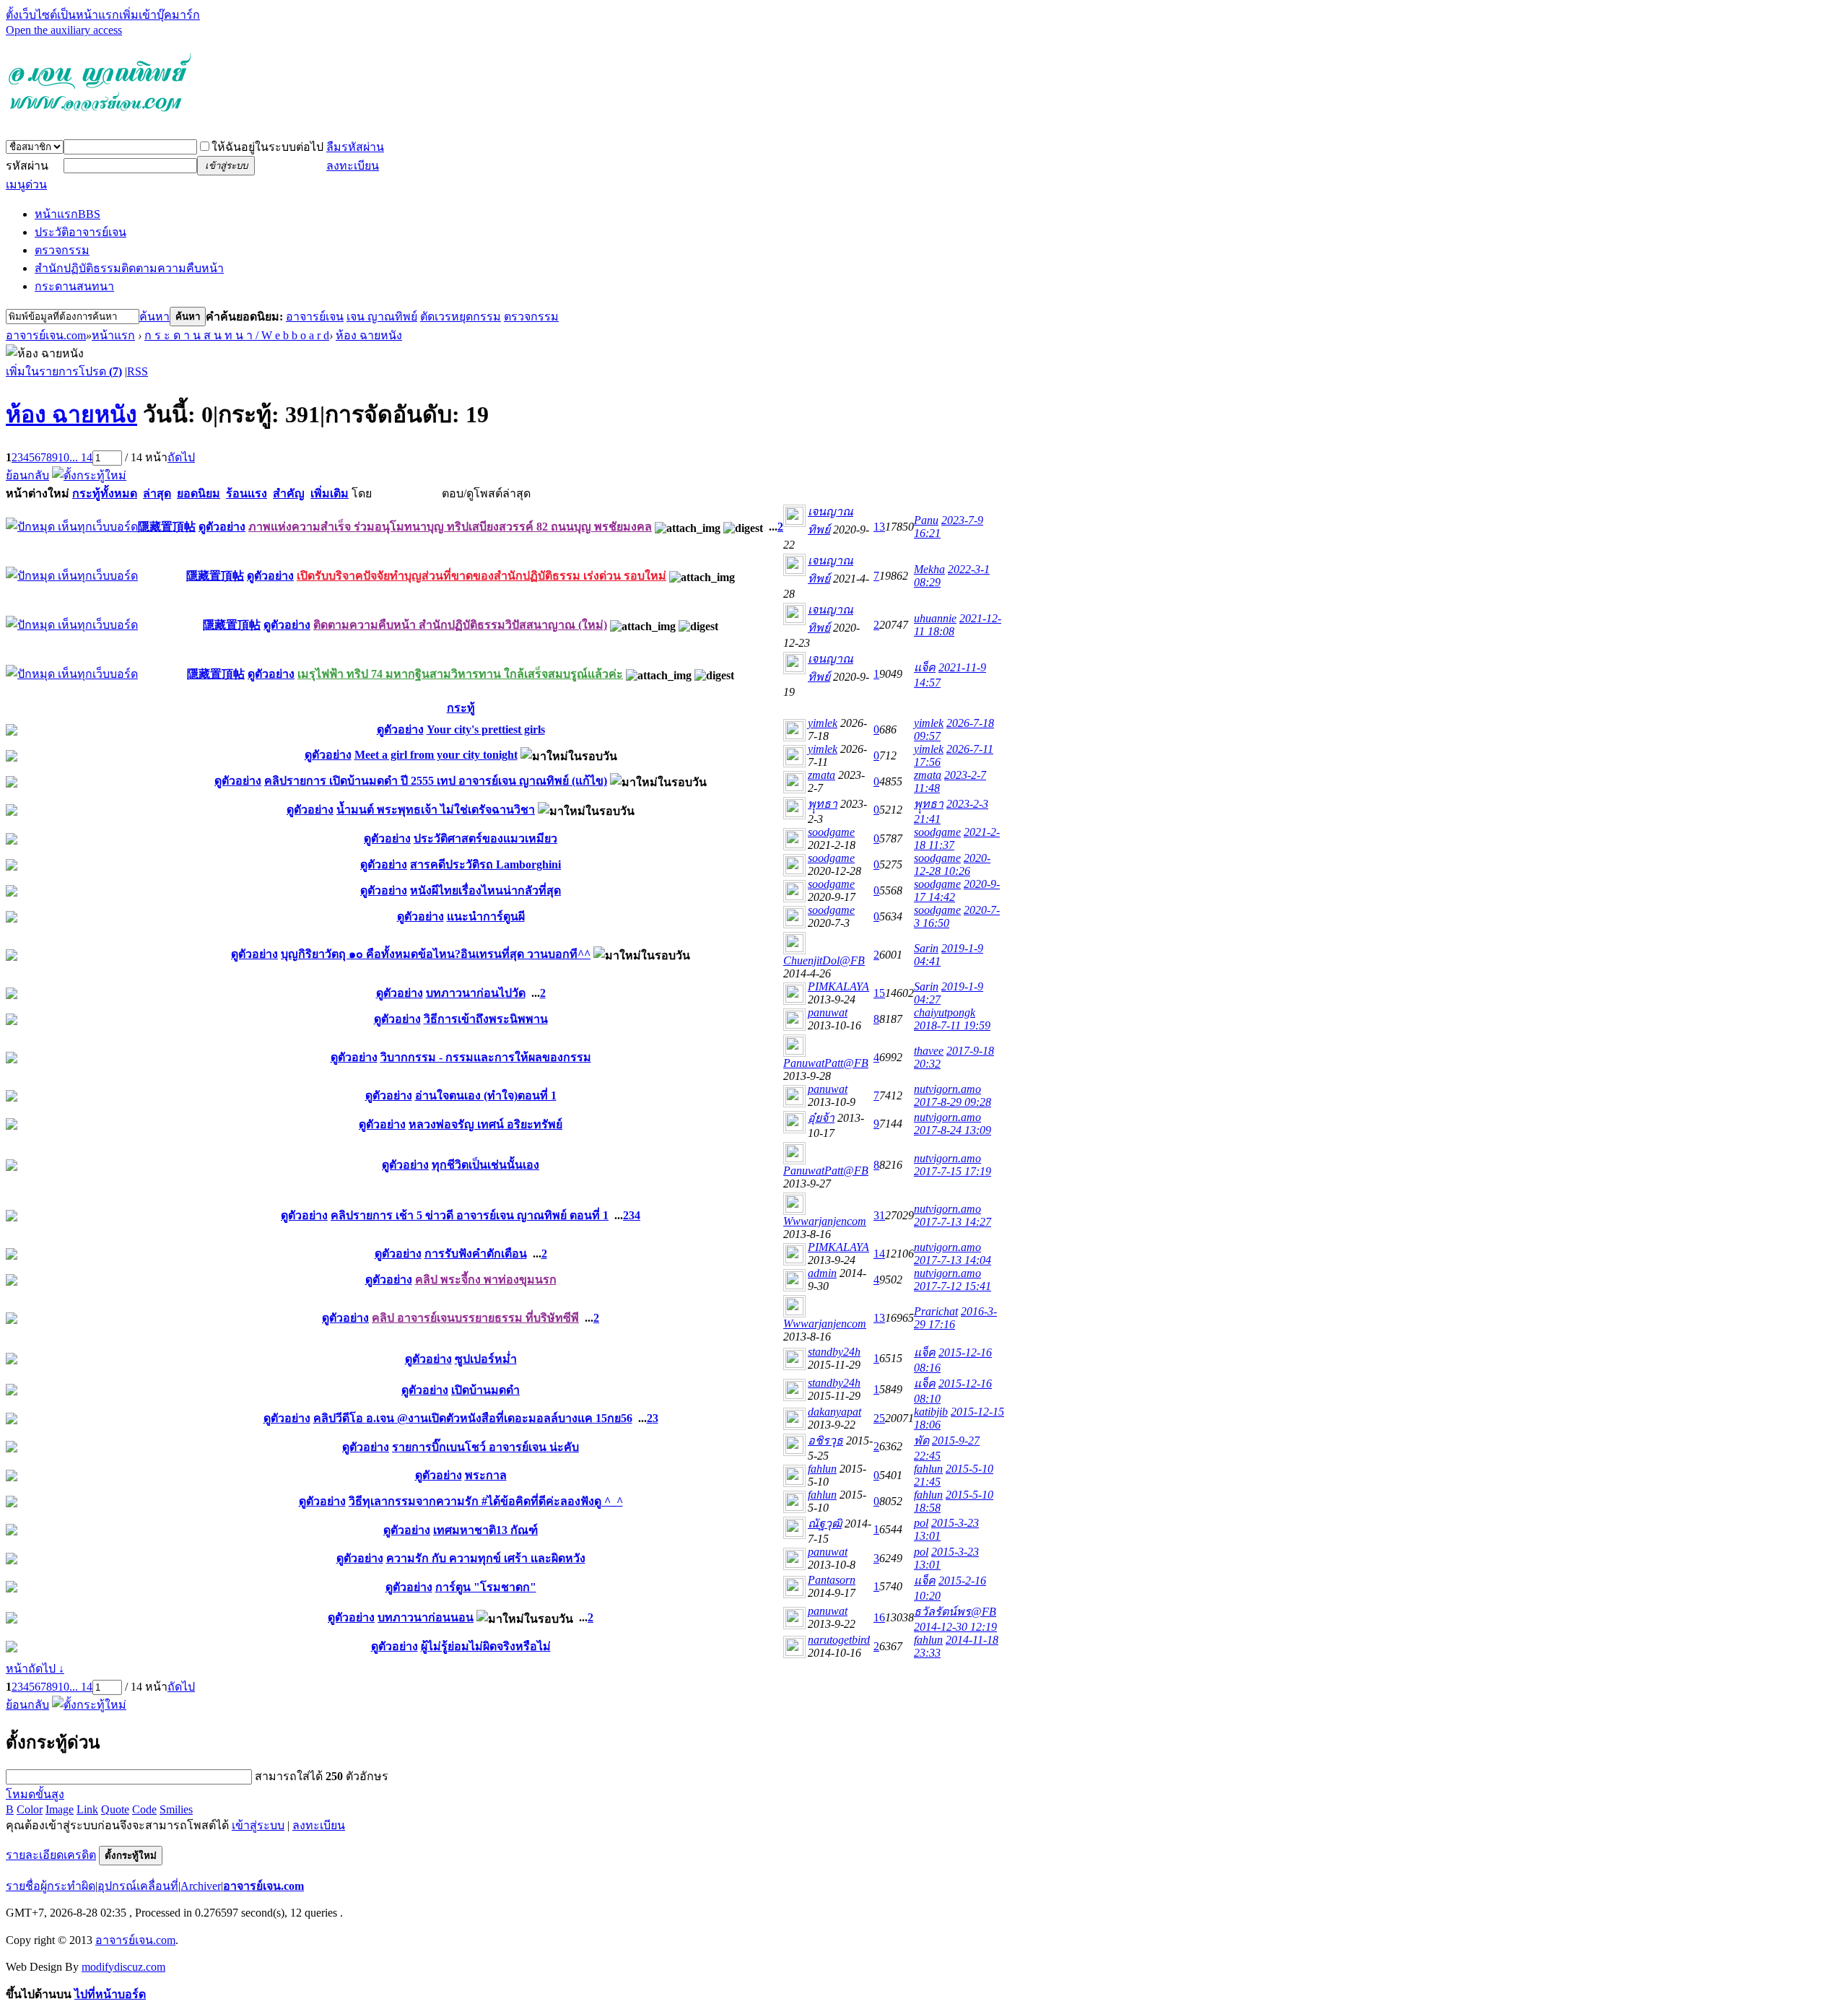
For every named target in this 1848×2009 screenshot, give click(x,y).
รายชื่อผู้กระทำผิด (51, 1886)
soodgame (831, 832)
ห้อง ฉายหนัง (369, 335)
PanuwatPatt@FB (826, 1063)
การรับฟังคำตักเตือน (476, 1254)
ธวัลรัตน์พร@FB (955, 1612)
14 (879, 1254)
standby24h (834, 1352)
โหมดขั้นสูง (35, 1794)
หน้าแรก (67, 214)
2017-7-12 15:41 (953, 1286)
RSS (138, 371)
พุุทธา (823, 804)
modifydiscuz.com (123, 1967)
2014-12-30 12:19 (955, 1627)
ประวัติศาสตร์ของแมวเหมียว (485, 838)
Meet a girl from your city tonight (436, 755)
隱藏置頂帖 (167, 527)
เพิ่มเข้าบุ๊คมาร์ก (160, 15)
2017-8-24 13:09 (953, 1130)
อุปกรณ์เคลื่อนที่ (138, 1886)
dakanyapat (834, 1412)
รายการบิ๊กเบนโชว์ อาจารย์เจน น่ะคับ (485, 1447)
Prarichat (936, 1311)
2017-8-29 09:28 (953, 1102)
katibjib (931, 1412)
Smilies (176, 1809)
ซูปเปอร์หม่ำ (486, 1359)
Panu (926, 520)
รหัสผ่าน (27, 166)
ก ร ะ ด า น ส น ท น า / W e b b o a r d (237, 335)
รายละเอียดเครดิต (51, 1855)
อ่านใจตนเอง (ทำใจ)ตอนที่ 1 (486, 1095)
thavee (929, 1051)
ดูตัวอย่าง (222, 527)
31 (879, 1215)
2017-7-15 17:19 (953, 1171)
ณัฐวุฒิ (825, 1524)
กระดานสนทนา (74, 286)
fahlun (822, 1469)
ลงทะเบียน (353, 166)
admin (822, 1273)
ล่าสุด (157, 493)
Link (87, 1809)
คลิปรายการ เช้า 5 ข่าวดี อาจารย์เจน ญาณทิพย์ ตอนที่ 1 (470, 1215)
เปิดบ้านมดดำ (485, 1390)
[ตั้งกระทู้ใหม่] (89, 475)
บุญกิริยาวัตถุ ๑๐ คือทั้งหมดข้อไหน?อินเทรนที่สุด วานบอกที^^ (436, 954)
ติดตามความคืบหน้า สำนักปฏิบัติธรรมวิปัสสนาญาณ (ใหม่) (460, 625)
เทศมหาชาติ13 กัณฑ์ (485, 1530)
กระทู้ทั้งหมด (105, 493)
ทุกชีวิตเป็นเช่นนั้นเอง (485, 1165)
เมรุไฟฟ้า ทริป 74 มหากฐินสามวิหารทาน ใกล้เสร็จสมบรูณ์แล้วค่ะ (460, 674)
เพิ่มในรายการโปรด (64, 371)
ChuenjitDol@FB (824, 960)
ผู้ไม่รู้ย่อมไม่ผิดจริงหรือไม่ (486, 1646)
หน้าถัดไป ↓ (35, 1669)
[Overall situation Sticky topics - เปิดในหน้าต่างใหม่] (72, 527)
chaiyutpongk (945, 1012)
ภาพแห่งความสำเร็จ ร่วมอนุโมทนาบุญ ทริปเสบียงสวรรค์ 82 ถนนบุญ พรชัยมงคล (450, 527)
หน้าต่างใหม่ (38, 493)
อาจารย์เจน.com (46, 335)
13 (879, 527)
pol (921, 1523)
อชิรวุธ (825, 1441)
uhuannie (935, 618)
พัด (921, 1441)
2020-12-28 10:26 (952, 864)
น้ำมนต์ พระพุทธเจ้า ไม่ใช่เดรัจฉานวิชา (436, 810)
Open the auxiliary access (64, 30)
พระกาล (486, 1475)
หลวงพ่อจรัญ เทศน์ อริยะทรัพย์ (485, 1124)
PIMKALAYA (838, 986)
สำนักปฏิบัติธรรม (129, 268)
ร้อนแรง (247, 493)
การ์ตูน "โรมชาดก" (486, 1587)
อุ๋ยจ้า (821, 1118)
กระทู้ (461, 708)
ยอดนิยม (199, 493)
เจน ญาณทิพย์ (382, 317)
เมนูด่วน (26, 184)
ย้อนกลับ (27, 475)
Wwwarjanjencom (825, 1221)
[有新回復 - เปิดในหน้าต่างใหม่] (12, 732)
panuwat (828, 1012)
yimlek (823, 723)
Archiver (201, 1886)
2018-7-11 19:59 (952, 1025)
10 (64, 457)
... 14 (81, 457)
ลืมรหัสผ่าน (355, 147)
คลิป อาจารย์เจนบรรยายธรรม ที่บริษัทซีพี (475, 1318)
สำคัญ (289, 493)
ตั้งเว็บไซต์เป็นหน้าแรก (62, 15)
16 (879, 1617)
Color (30, 1809)
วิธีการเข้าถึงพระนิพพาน (486, 1019)
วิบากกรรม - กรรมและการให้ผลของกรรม (486, 1057)
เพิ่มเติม (330, 493)
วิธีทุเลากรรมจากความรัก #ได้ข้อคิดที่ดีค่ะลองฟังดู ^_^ (486, 1501)
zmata (821, 775)
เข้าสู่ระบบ (258, 1825)
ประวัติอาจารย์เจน (80, 232)
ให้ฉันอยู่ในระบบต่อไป (267, 147)
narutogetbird (839, 1640)
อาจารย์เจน (315, 317)
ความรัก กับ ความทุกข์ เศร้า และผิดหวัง (486, 1558)
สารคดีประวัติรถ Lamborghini (485, 864)
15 (879, 993)
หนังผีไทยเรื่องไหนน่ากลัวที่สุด (485, 890)
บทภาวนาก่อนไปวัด (476, 993)
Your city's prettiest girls (486, 729)
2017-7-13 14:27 (953, 1222)
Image (60, 1809)
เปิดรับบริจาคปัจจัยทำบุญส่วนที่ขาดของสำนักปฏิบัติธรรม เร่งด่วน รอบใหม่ (481, 576)
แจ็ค (925, 667)
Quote (115, 1809)
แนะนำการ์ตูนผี (486, 916)
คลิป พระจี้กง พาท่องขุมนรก (486, 1280)
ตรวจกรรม (62, 250)
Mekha (929, 569)
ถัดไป (181, 457)
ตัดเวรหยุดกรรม (461, 317)
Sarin (926, 948)
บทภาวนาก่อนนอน (426, 1617)
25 (879, 1418)
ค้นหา (154, 317)
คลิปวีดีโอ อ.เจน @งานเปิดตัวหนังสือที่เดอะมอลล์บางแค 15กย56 (473, 1418)
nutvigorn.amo (947, 1089)
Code (144, 1809)
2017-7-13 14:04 (953, 1260)
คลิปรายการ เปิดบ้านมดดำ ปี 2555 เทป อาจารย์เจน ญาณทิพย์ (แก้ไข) (436, 781)
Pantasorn (832, 1580)
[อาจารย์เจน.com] (100, 118)
